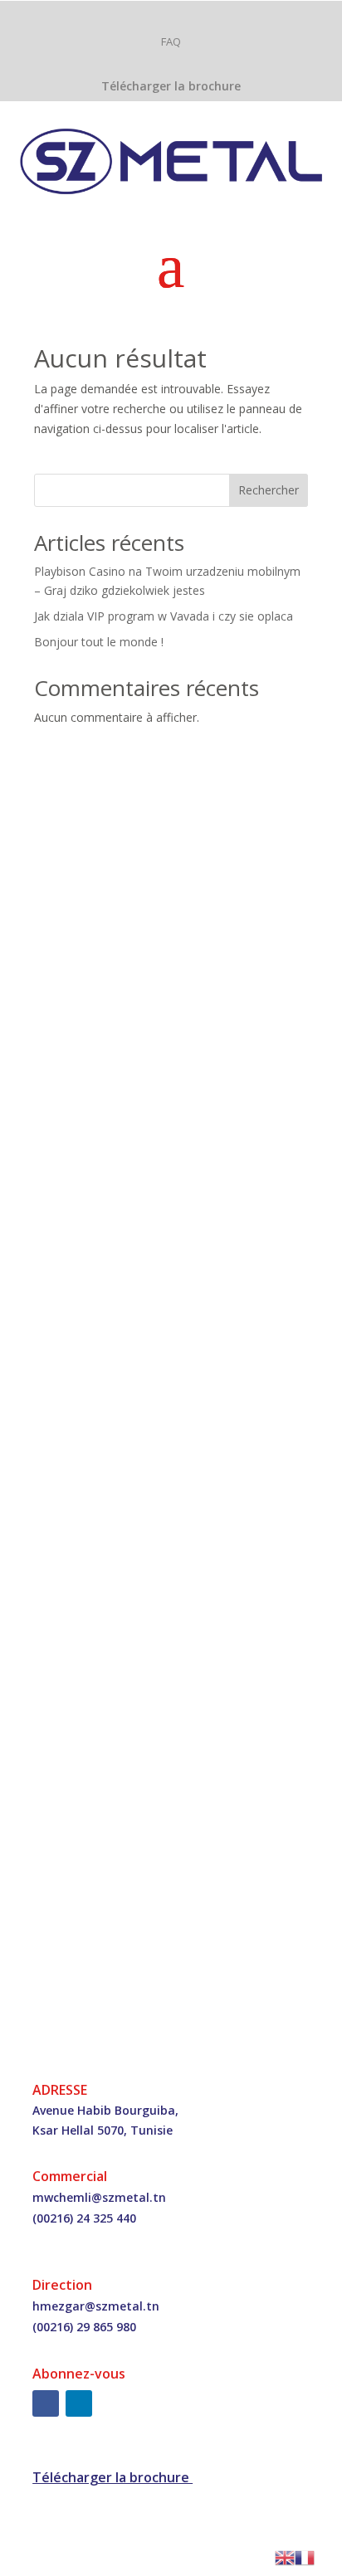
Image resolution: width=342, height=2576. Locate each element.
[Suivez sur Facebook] (46, 2403)
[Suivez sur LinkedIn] (79, 2403)
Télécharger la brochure (171, 86)
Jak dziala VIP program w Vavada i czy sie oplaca (164, 616)
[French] (305, 2557)
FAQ (171, 41)
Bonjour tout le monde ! (99, 642)
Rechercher (269, 490)
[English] (285, 2557)
